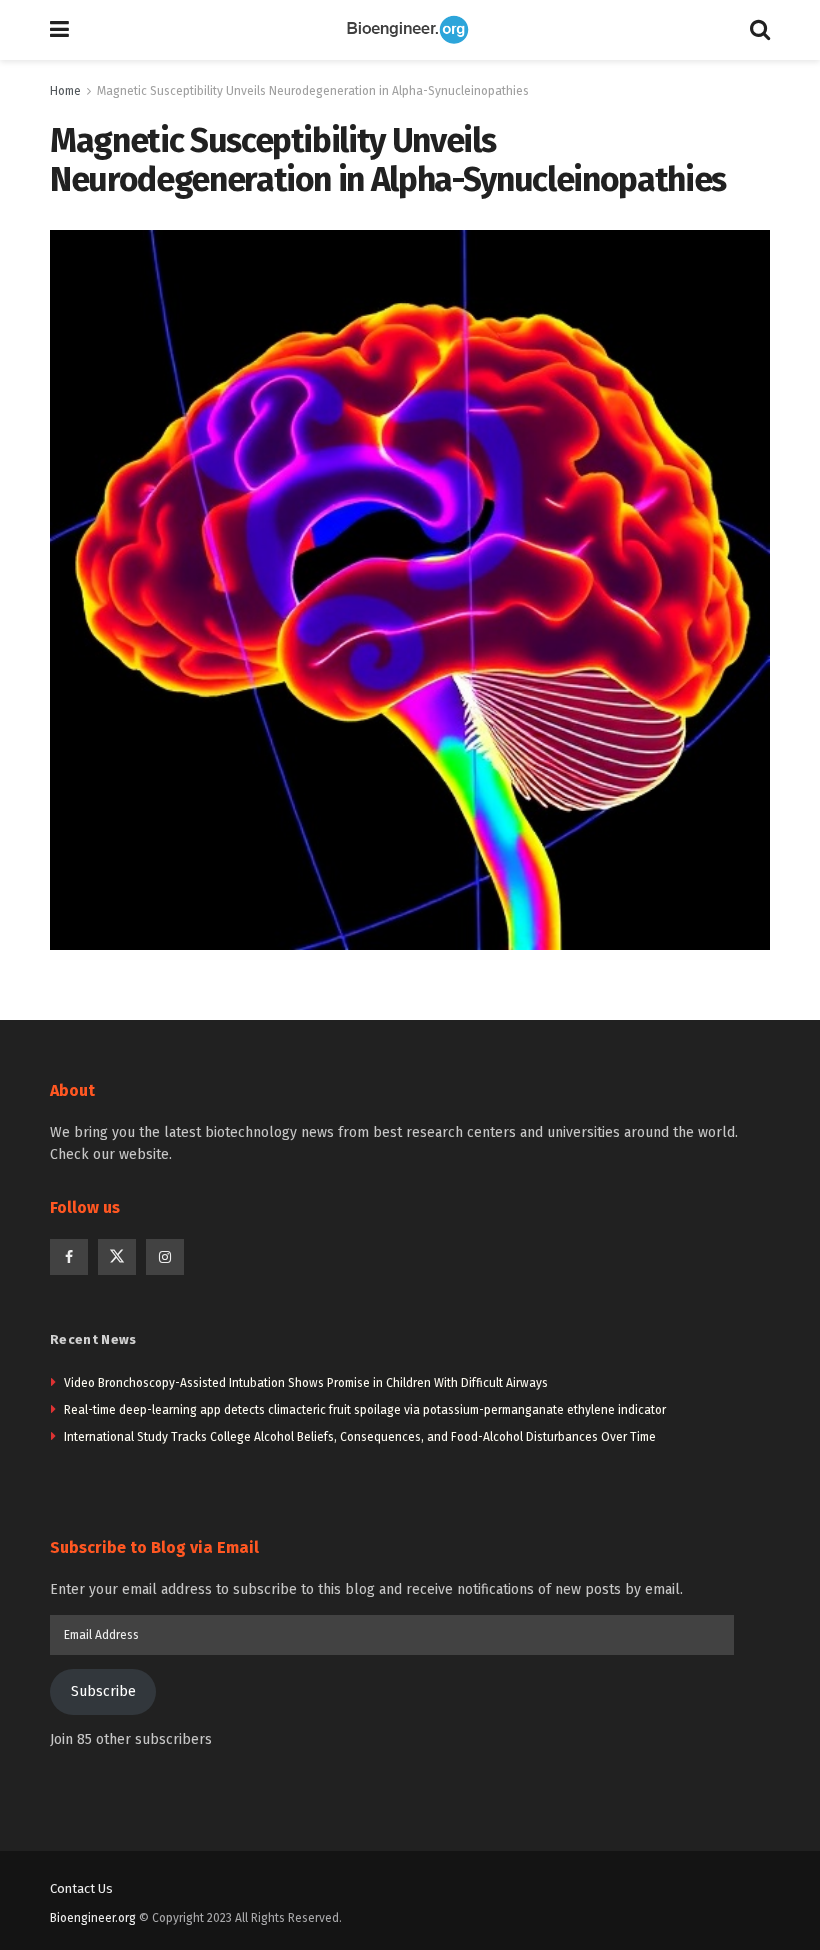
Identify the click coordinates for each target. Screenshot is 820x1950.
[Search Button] (760, 30)
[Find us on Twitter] (117, 1257)
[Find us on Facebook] (69, 1257)
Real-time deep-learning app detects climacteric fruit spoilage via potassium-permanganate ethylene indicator (365, 1410)
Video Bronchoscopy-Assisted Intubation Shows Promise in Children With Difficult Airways (306, 1383)
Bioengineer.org (93, 1918)
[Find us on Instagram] (165, 1257)
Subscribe (103, 1691)
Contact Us (81, 1888)
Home (65, 91)
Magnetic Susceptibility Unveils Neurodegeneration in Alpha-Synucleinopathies (313, 91)
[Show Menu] (59, 30)
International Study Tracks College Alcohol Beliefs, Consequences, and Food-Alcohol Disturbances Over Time (360, 1437)
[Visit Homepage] (410, 30)
